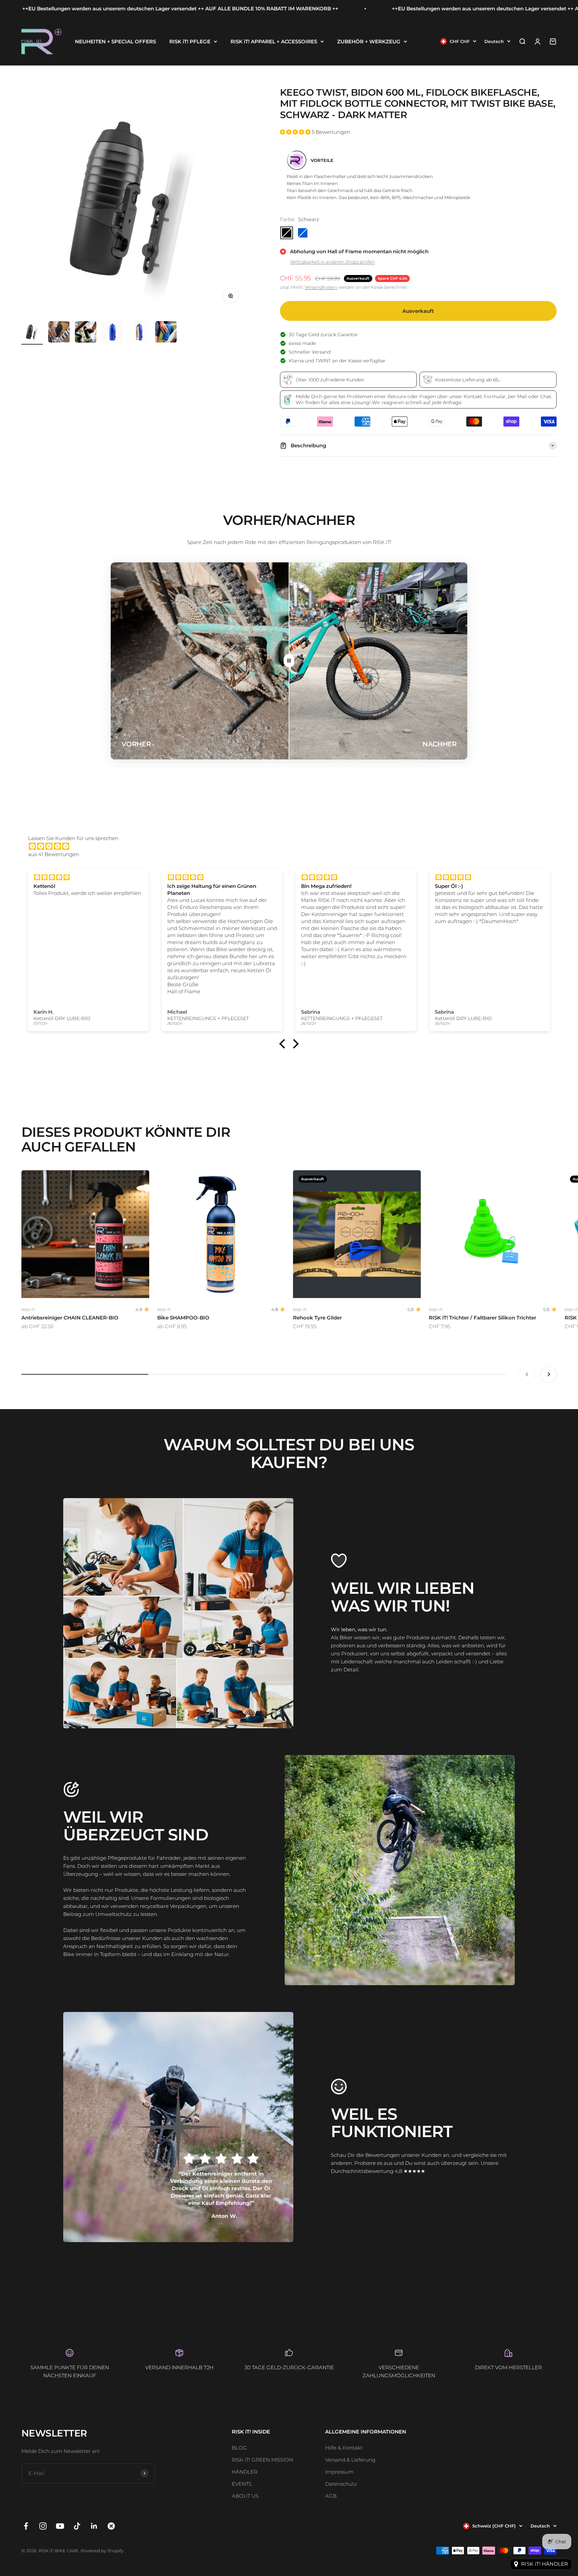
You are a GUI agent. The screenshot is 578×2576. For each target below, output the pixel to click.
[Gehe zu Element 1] (32, 333)
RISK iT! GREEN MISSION (262, 2460)
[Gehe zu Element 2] (59, 333)
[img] (292, 846)
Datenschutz (341, 2484)
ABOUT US (245, 2496)
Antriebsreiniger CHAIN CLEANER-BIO (70, 1318)
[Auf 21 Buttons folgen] (111, 2526)
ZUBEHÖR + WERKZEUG (369, 41)
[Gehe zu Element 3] (86, 333)
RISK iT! (28, 1310)
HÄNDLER (245, 2472)
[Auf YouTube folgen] (60, 2526)
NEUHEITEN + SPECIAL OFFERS (115, 41)
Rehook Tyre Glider (317, 1318)
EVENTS (242, 2484)
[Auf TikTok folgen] (77, 2526)
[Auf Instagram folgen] (43, 2526)
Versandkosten (321, 287)
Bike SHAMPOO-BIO (183, 1318)
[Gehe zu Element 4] (112, 333)
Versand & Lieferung (350, 2460)
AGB (331, 2496)
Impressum (339, 2472)
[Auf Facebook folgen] (26, 2526)
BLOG (239, 2448)
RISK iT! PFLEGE (190, 41)
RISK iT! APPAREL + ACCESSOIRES (274, 41)
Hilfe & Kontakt (344, 2448)
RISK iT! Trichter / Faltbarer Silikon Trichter (483, 1318)
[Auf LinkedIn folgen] (94, 2526)
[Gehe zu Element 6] (166, 333)
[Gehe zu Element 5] (139, 333)
